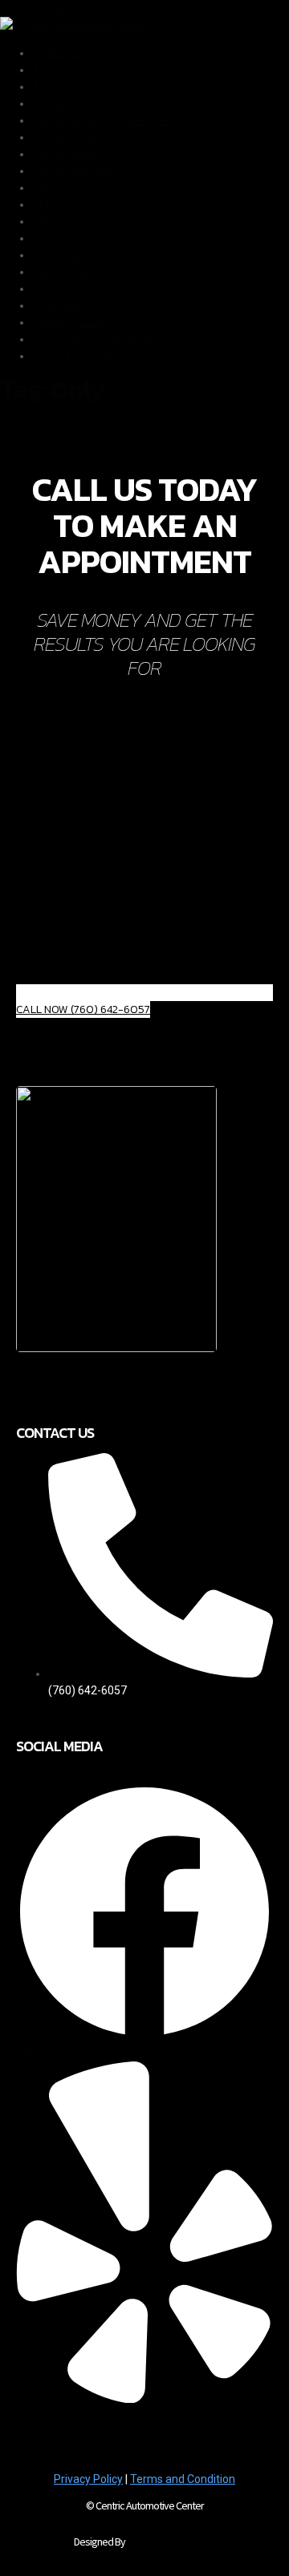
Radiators (57, 53)
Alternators (61, 87)
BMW (45, 204)
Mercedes (57, 221)
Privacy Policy (88, 2479)
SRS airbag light (72, 171)
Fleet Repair (62, 272)
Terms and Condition (183, 2479)
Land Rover (61, 238)
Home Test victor (75, 356)
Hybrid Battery (68, 137)
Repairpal (56, 255)
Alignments (61, 103)
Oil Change (59, 305)
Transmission (66, 154)
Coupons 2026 (69, 322)
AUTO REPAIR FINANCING (96, 339)
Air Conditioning (72, 70)
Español (52, 289)
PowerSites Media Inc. (171, 2542)
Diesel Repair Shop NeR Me (100, 120)
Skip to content (38, 8)
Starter (50, 188)
